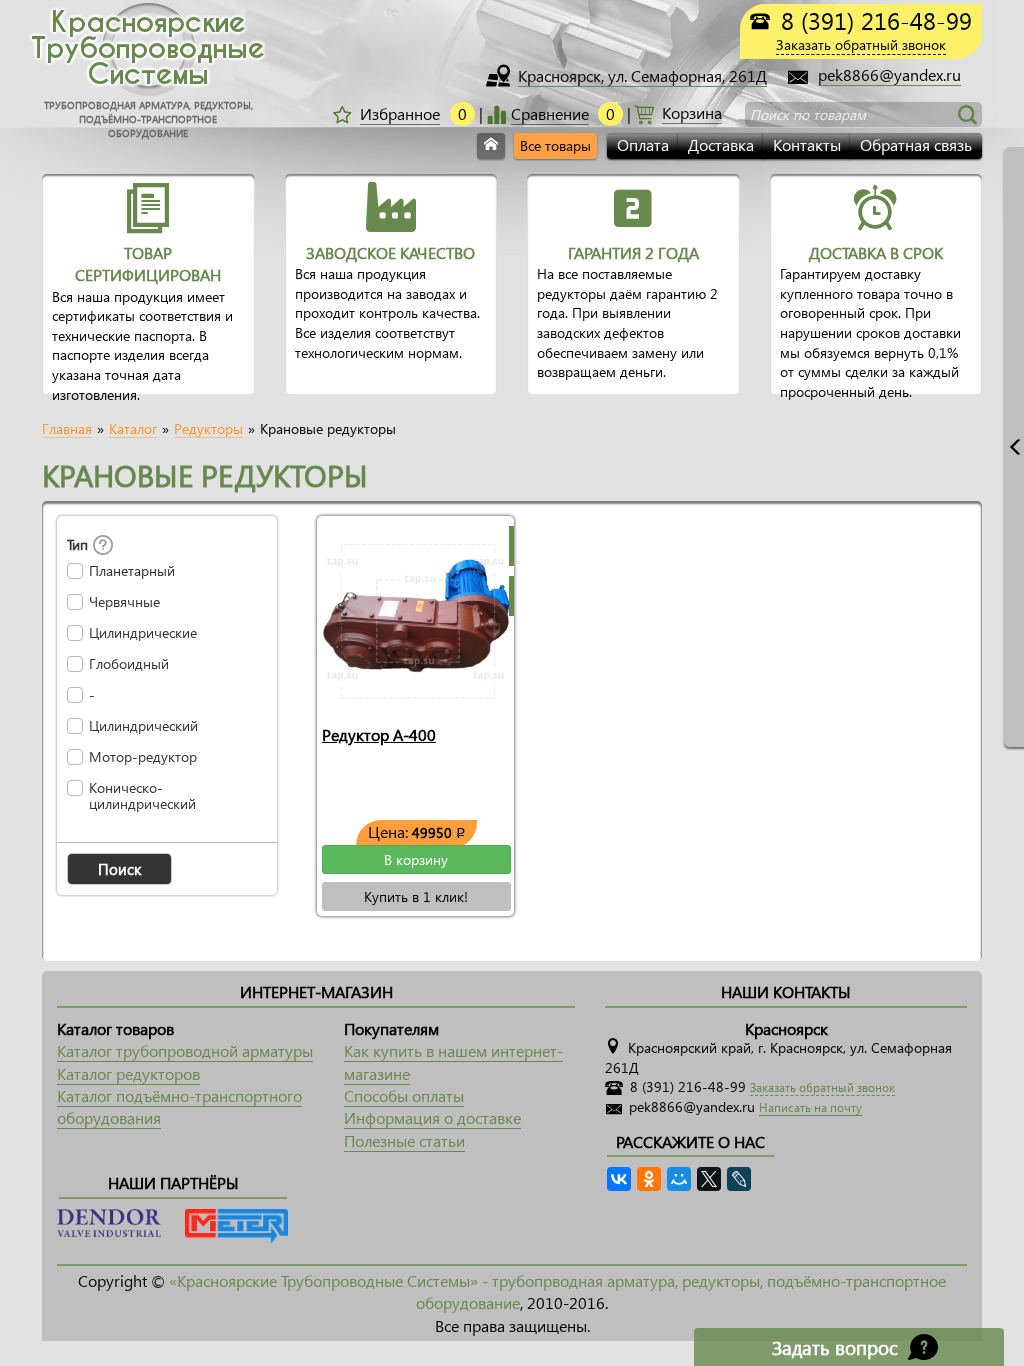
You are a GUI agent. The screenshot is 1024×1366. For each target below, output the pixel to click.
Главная (67, 429)
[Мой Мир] (679, 1179)
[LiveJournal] (739, 1179)
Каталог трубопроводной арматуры (185, 1050)
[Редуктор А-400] (415, 616)
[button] (119, 869)
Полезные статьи (404, 1140)
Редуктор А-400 (379, 734)
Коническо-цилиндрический (142, 796)
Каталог (133, 429)
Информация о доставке (432, 1117)
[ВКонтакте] (619, 1179)
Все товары (555, 145)
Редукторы (208, 429)
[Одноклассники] (649, 1179)
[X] (709, 1179)
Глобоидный (129, 664)
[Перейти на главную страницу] (491, 146)
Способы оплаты (404, 1095)
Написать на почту (810, 1107)
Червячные (124, 602)
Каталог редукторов (128, 1073)
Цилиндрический (143, 726)
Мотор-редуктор (143, 757)
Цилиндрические (143, 633)
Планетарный (132, 571)
